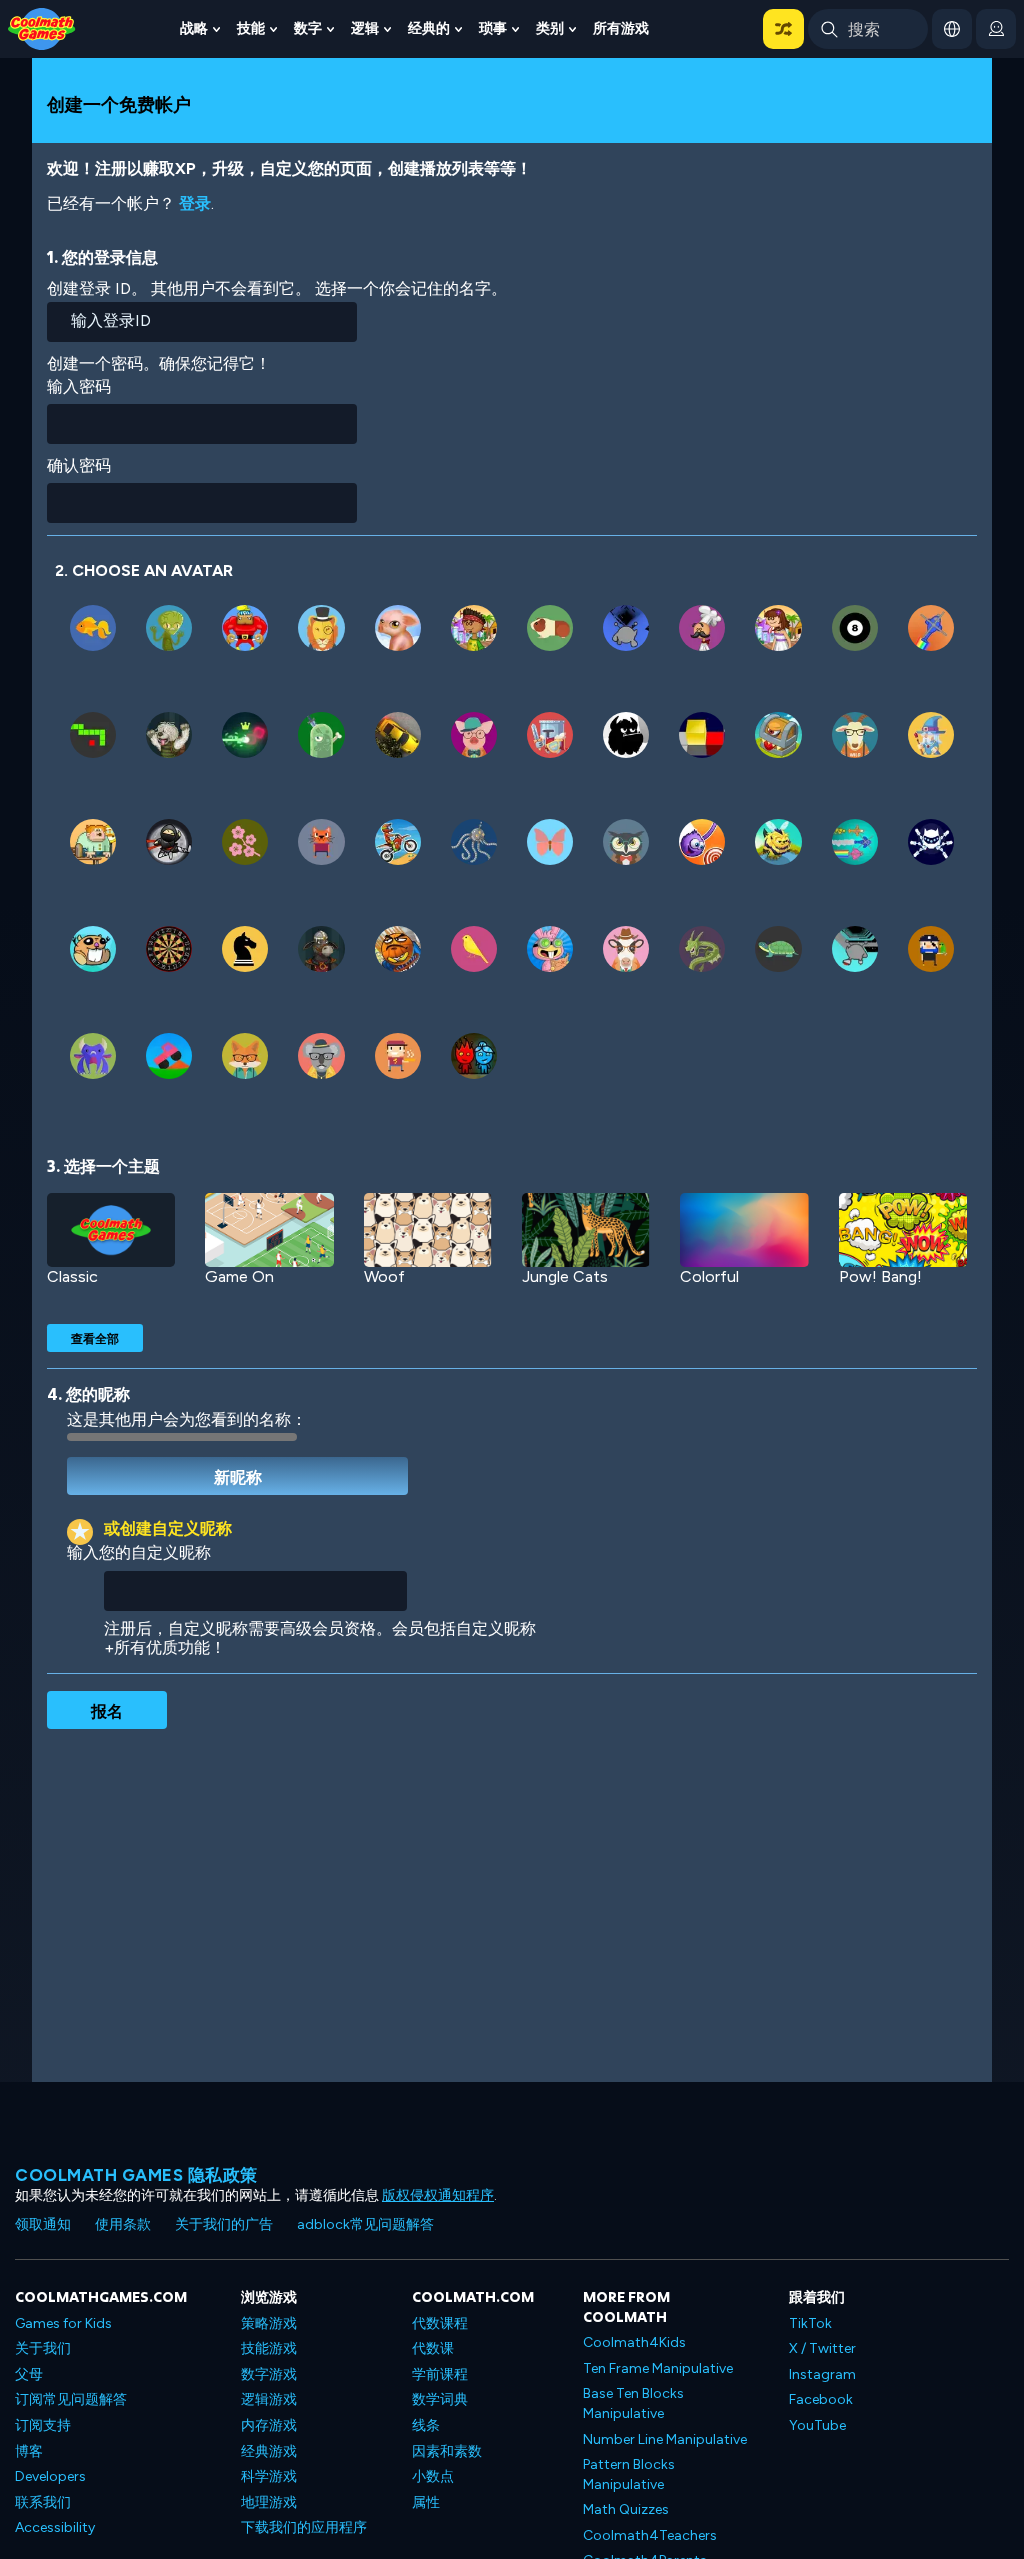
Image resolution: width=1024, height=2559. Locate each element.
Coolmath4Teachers (650, 2535)
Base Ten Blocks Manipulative (633, 2403)
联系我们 (43, 2502)
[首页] (42, 27)
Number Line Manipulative (665, 2439)
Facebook (821, 2399)
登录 (195, 203)
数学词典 (440, 2399)
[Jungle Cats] (586, 1230)
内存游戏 (269, 2425)
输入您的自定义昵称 (139, 1552)
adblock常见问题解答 (365, 2224)
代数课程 (440, 2323)
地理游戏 (269, 2502)
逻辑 (365, 28)
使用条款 (123, 2224)
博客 (29, 2451)
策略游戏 (269, 2323)
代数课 (433, 2348)
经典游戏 (269, 2451)
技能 (251, 28)
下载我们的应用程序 (304, 2527)
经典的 (429, 28)
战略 (194, 28)
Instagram (822, 2374)
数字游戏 (269, 2374)
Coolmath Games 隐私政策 (136, 2175)
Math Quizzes (626, 2509)
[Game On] (269, 1230)
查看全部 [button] (95, 1338)
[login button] (996, 29)
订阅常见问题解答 (71, 2399)
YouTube (817, 2425)
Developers (50, 2476)
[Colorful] (744, 1230)
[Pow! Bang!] (903, 1230)
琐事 (493, 28)
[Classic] (111, 1230)
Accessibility (55, 2527)
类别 (550, 28)
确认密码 (79, 465)
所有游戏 (621, 28)
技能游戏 (269, 2348)
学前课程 (440, 2374)
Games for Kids (63, 2323)
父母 (29, 2374)
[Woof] (428, 1230)
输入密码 (79, 386)
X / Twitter (822, 2348)
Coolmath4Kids (634, 2342)
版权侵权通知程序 (438, 2195)
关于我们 (43, 2348)
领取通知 (43, 2224)
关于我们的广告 (224, 2224)
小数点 (433, 2476)
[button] (783, 29)
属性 (426, 2502)
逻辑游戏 (269, 2399)
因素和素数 (447, 2451)
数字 (308, 28)
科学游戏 (269, 2476)
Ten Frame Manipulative (658, 2368)
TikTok (810, 2323)
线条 (426, 2425)
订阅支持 (43, 2425)
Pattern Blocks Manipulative (629, 2474)
